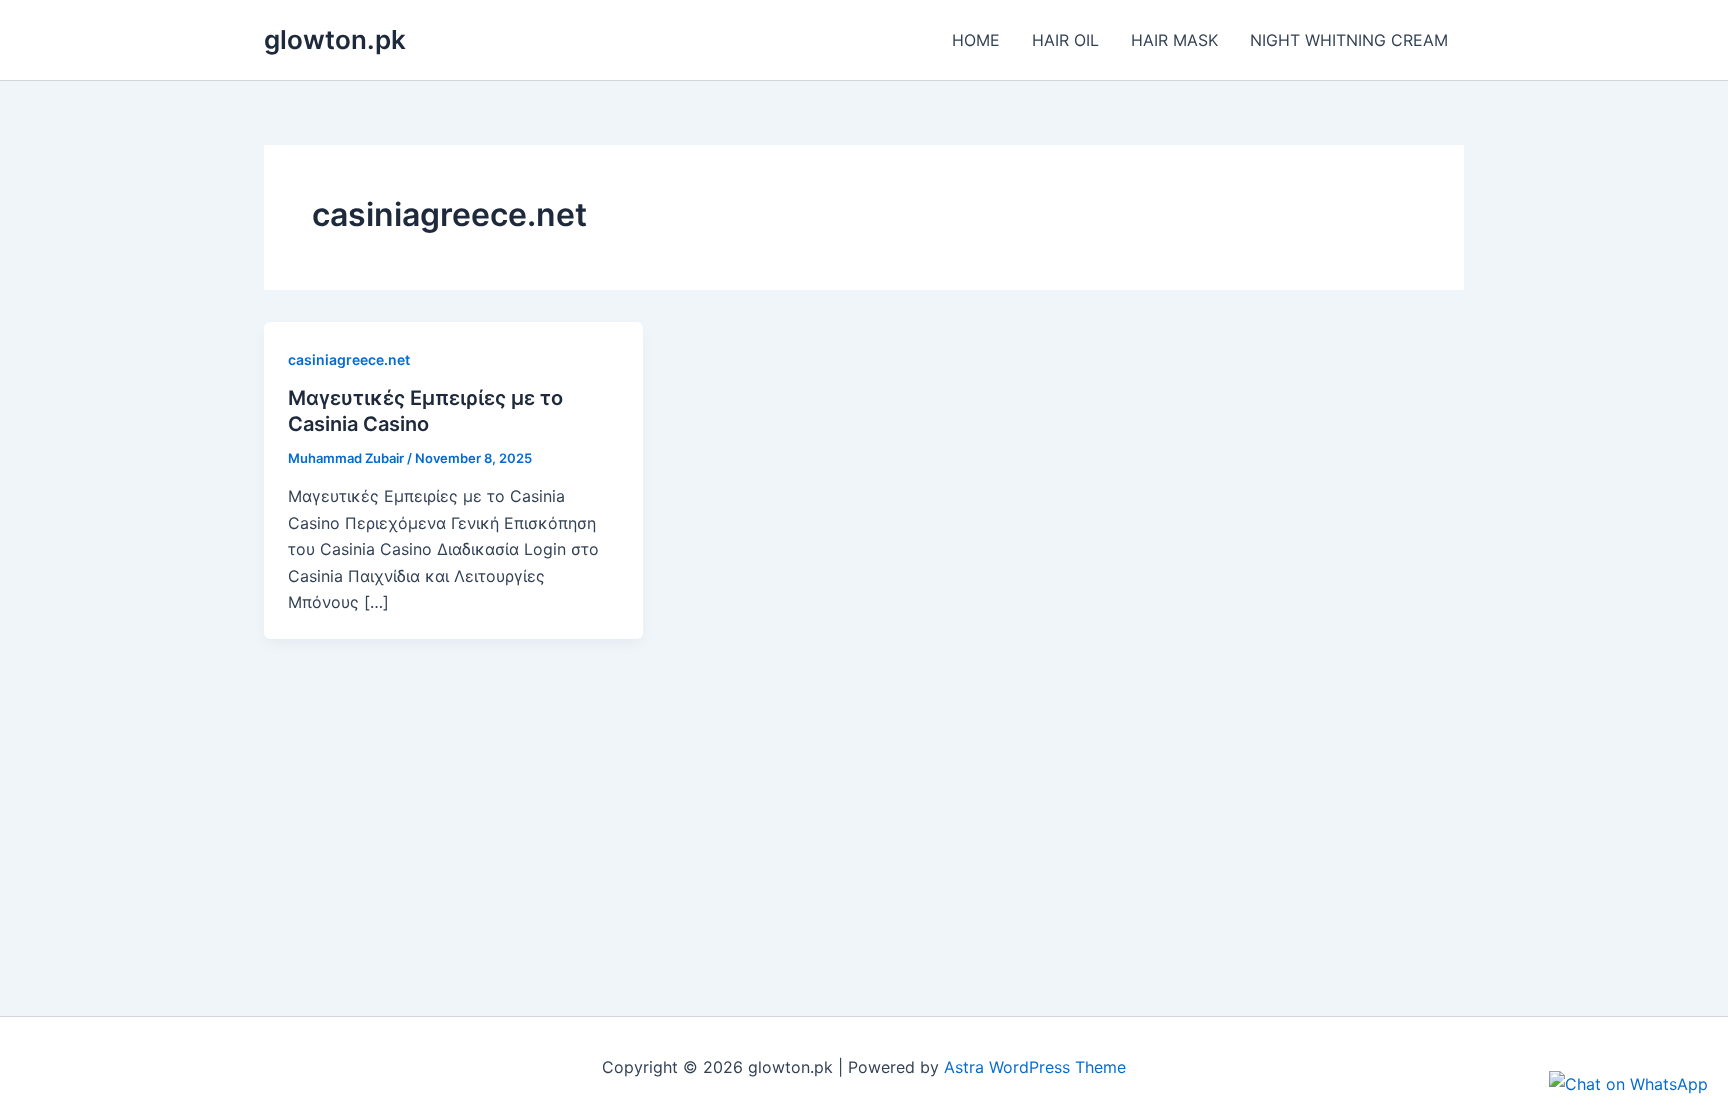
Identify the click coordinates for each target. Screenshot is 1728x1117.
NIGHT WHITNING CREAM (1349, 40)
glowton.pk (335, 39)
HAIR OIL (1065, 40)
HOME (976, 40)
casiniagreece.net (349, 359)
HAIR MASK (1174, 40)
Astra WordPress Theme (1035, 1067)
